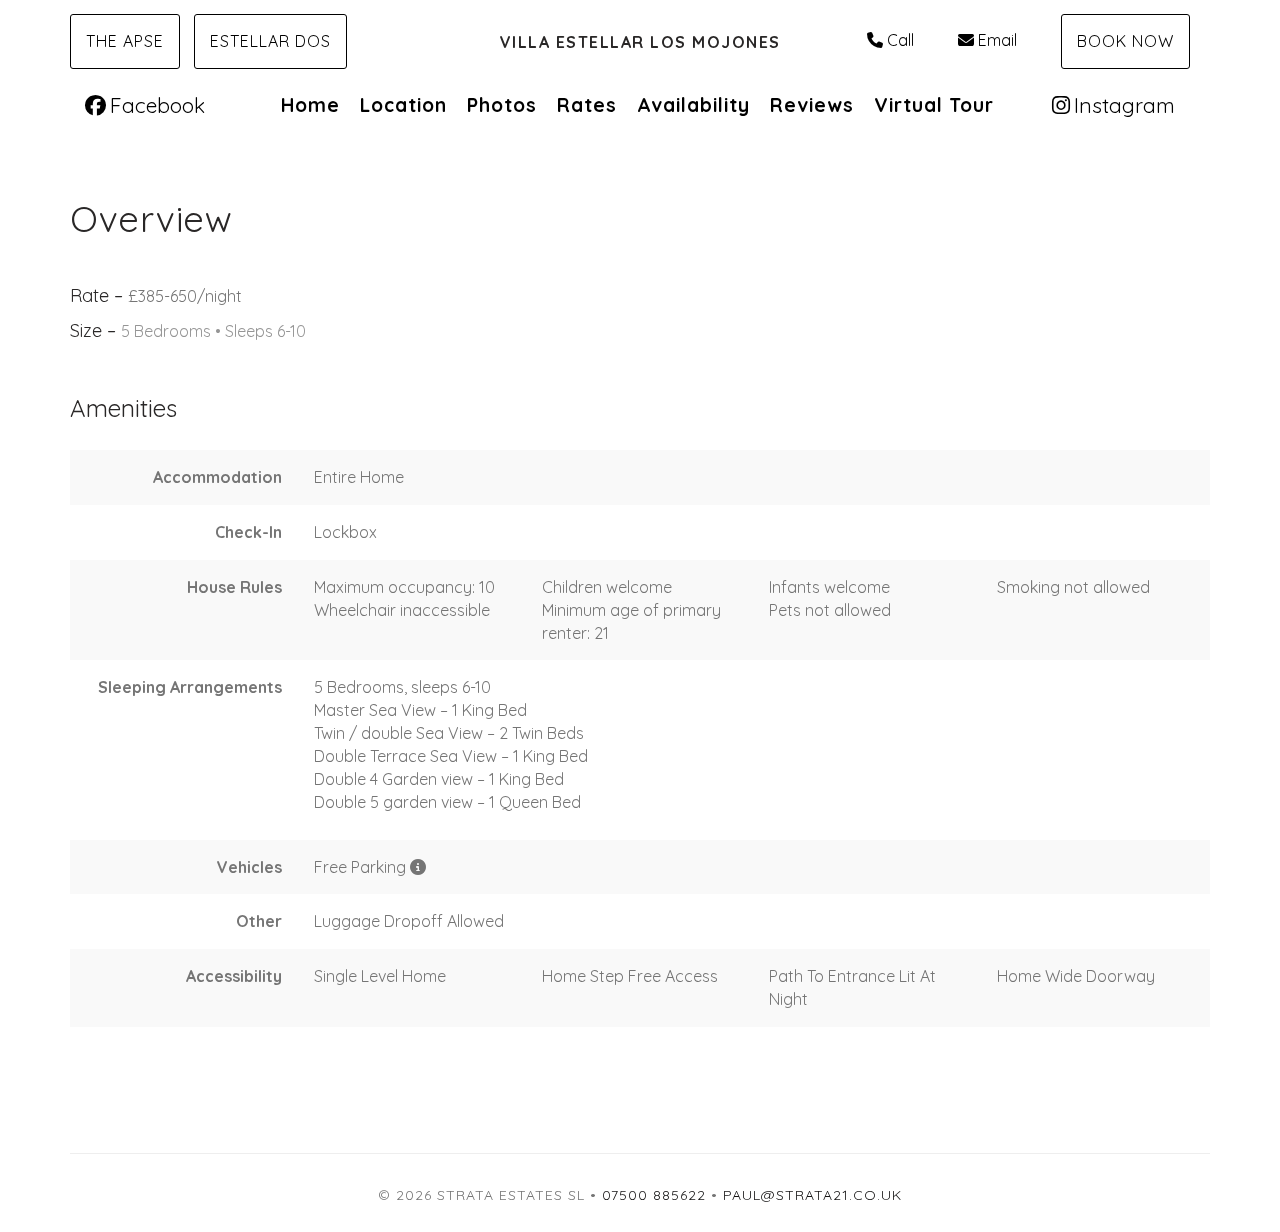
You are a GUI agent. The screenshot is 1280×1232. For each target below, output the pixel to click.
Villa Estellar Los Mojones (640, 42)
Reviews (812, 105)
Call (900, 40)
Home (310, 105)
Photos (502, 105)
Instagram (1124, 105)
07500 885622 (654, 1195)
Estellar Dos (270, 41)
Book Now (1125, 41)
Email (997, 40)
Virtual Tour (934, 105)
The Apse (125, 41)
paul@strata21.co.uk (812, 1195)
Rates (587, 105)
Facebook (157, 105)
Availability (693, 105)
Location (403, 105)
